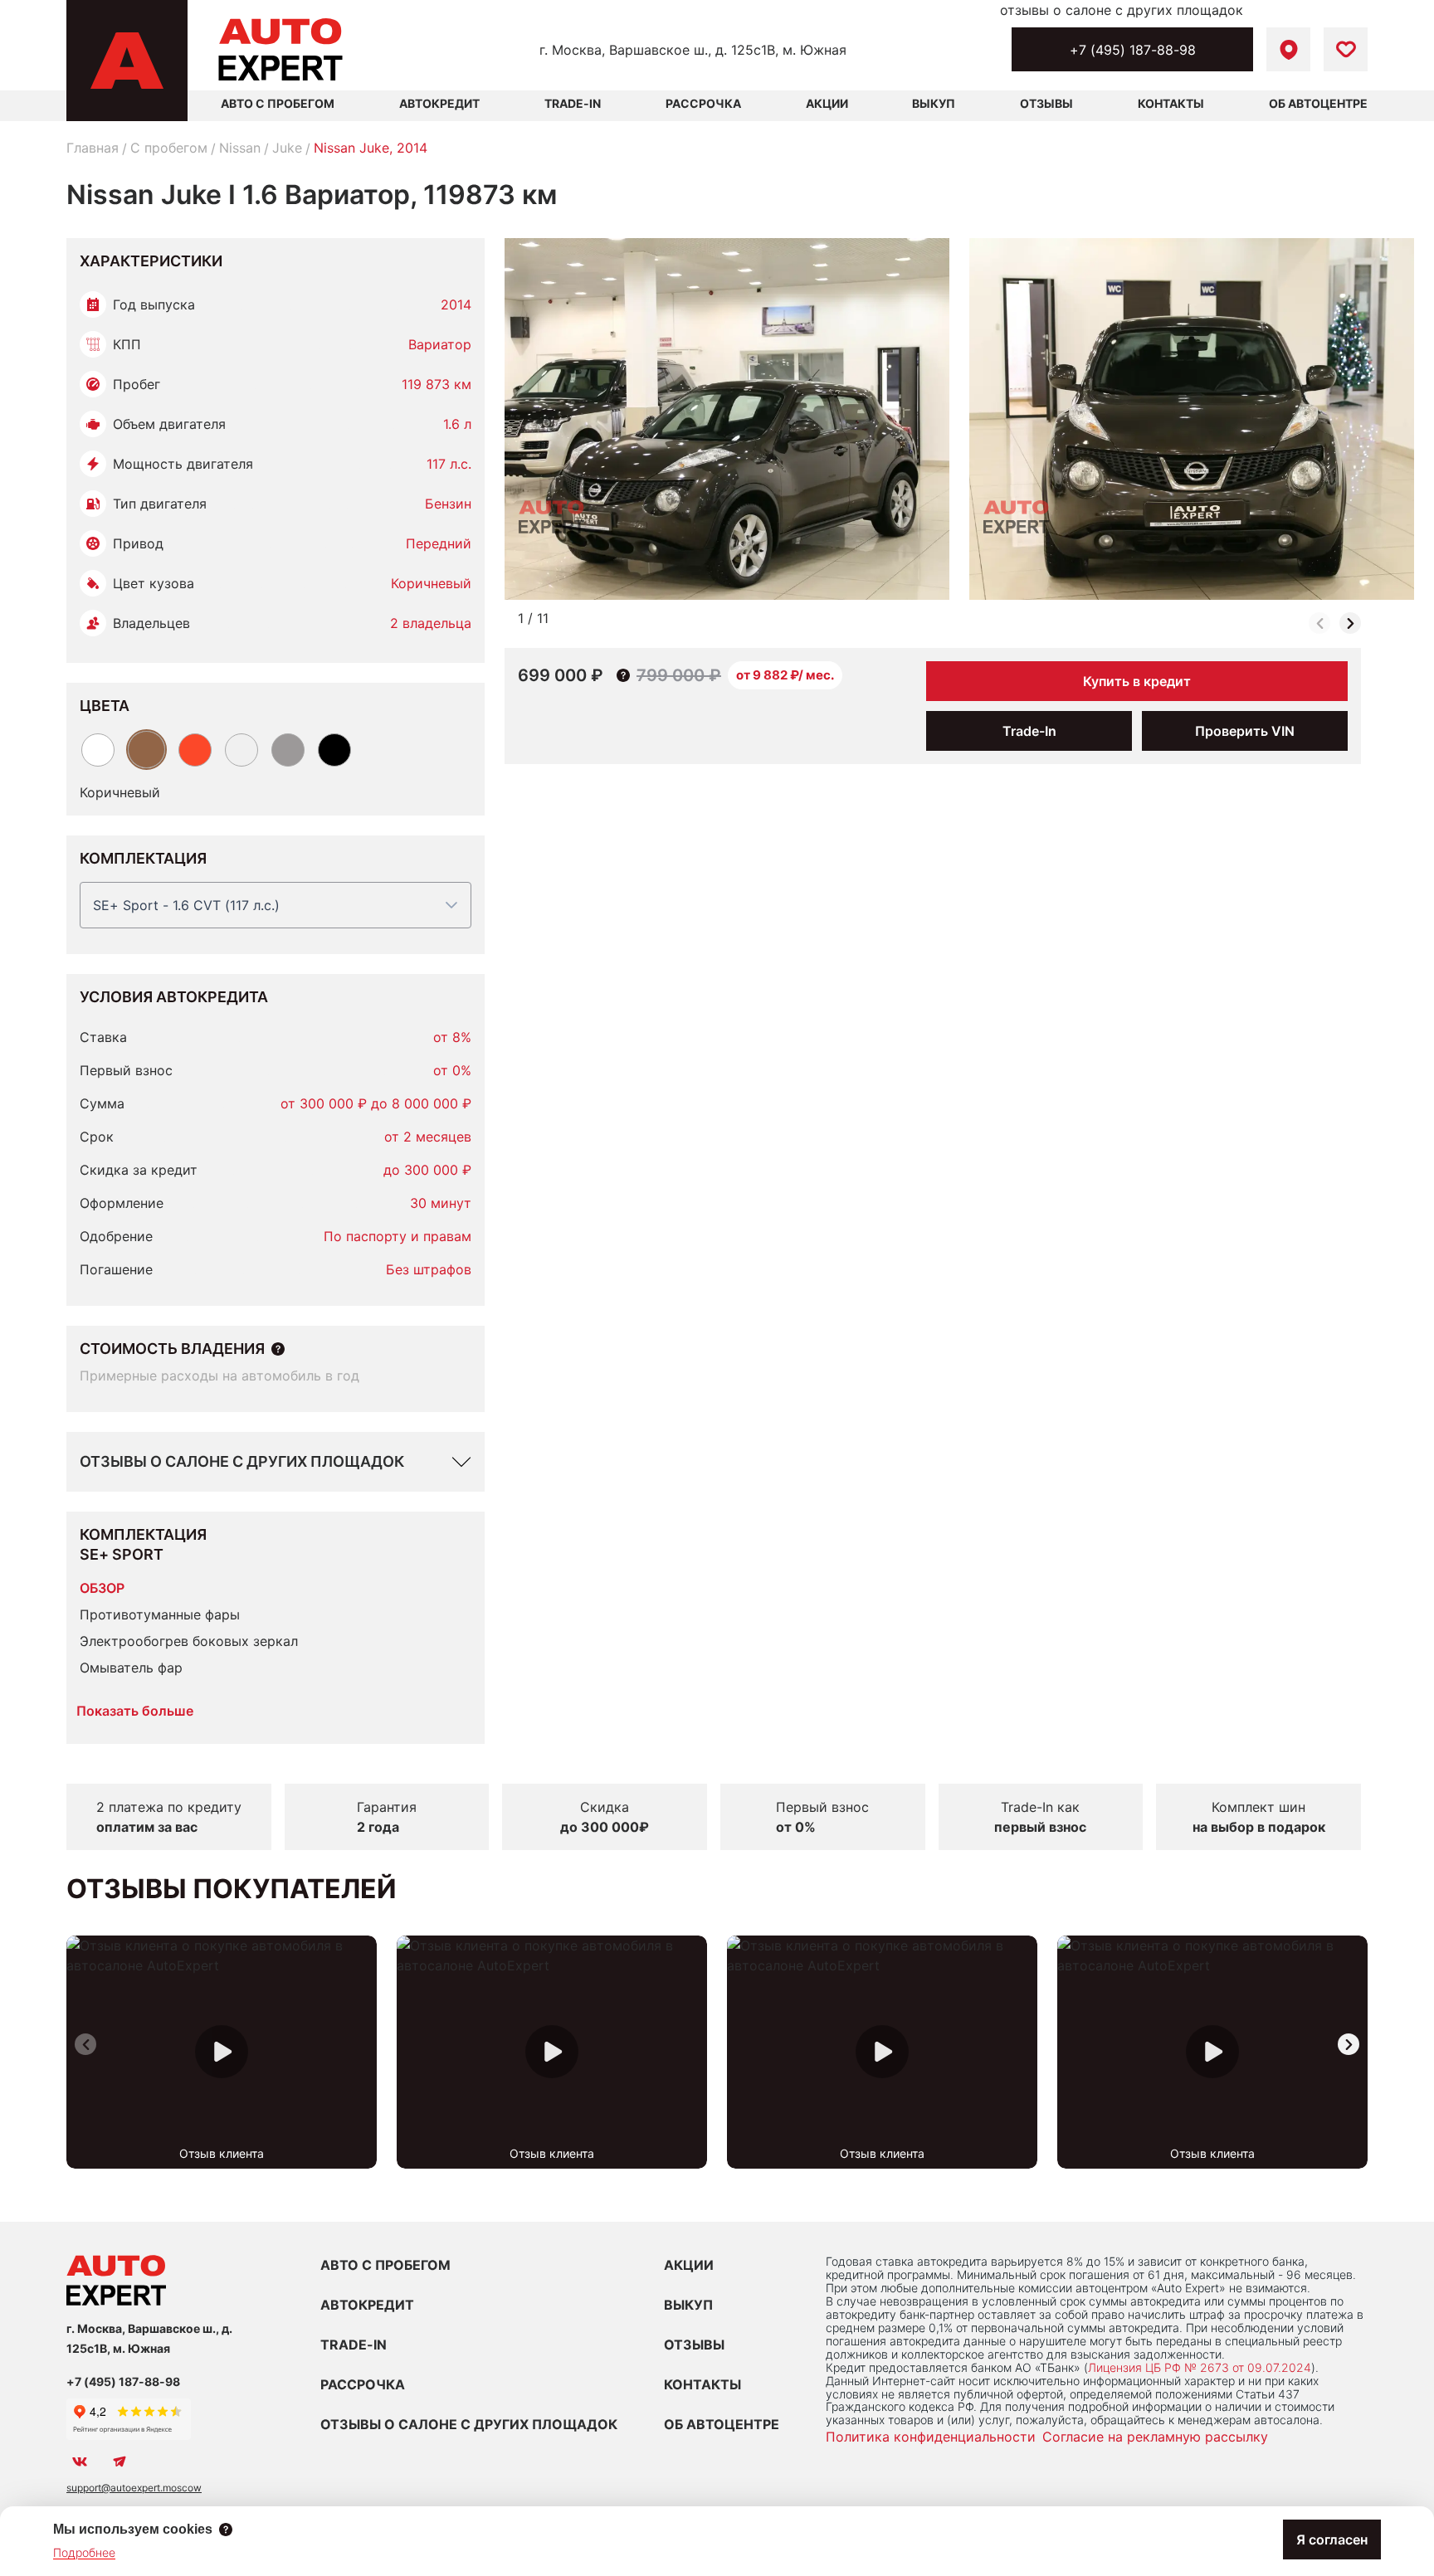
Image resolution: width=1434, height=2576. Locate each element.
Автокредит (439, 103)
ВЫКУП (688, 2305)
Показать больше (135, 1711)
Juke (287, 148)
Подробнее (84, 2552)
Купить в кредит (1137, 681)
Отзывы (1046, 103)
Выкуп (934, 103)
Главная (93, 148)
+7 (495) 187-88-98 (1133, 50)
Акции (827, 103)
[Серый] (288, 750)
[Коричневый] (146, 750)
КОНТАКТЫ (702, 2384)
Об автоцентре (1318, 103)
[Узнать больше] (278, 1349)
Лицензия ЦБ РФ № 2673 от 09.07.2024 (1200, 2367)
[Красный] (195, 750)
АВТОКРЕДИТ (367, 2305)
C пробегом (169, 148)
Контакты (1171, 103)
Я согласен (1332, 2539)
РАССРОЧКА (363, 2384)
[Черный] (334, 750)
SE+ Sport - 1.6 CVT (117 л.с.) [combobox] (186, 905)
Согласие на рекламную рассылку (1155, 2437)
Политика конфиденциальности (931, 2437)
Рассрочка (703, 103)
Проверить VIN (1245, 731)
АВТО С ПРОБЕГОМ (278, 103)
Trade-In (573, 103)
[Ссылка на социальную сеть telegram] (119, 2462)
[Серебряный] (241, 750)
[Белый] (98, 750)
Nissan (240, 148)
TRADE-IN (354, 2345)
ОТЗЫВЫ (694, 2345)
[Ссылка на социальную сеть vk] (80, 2462)
